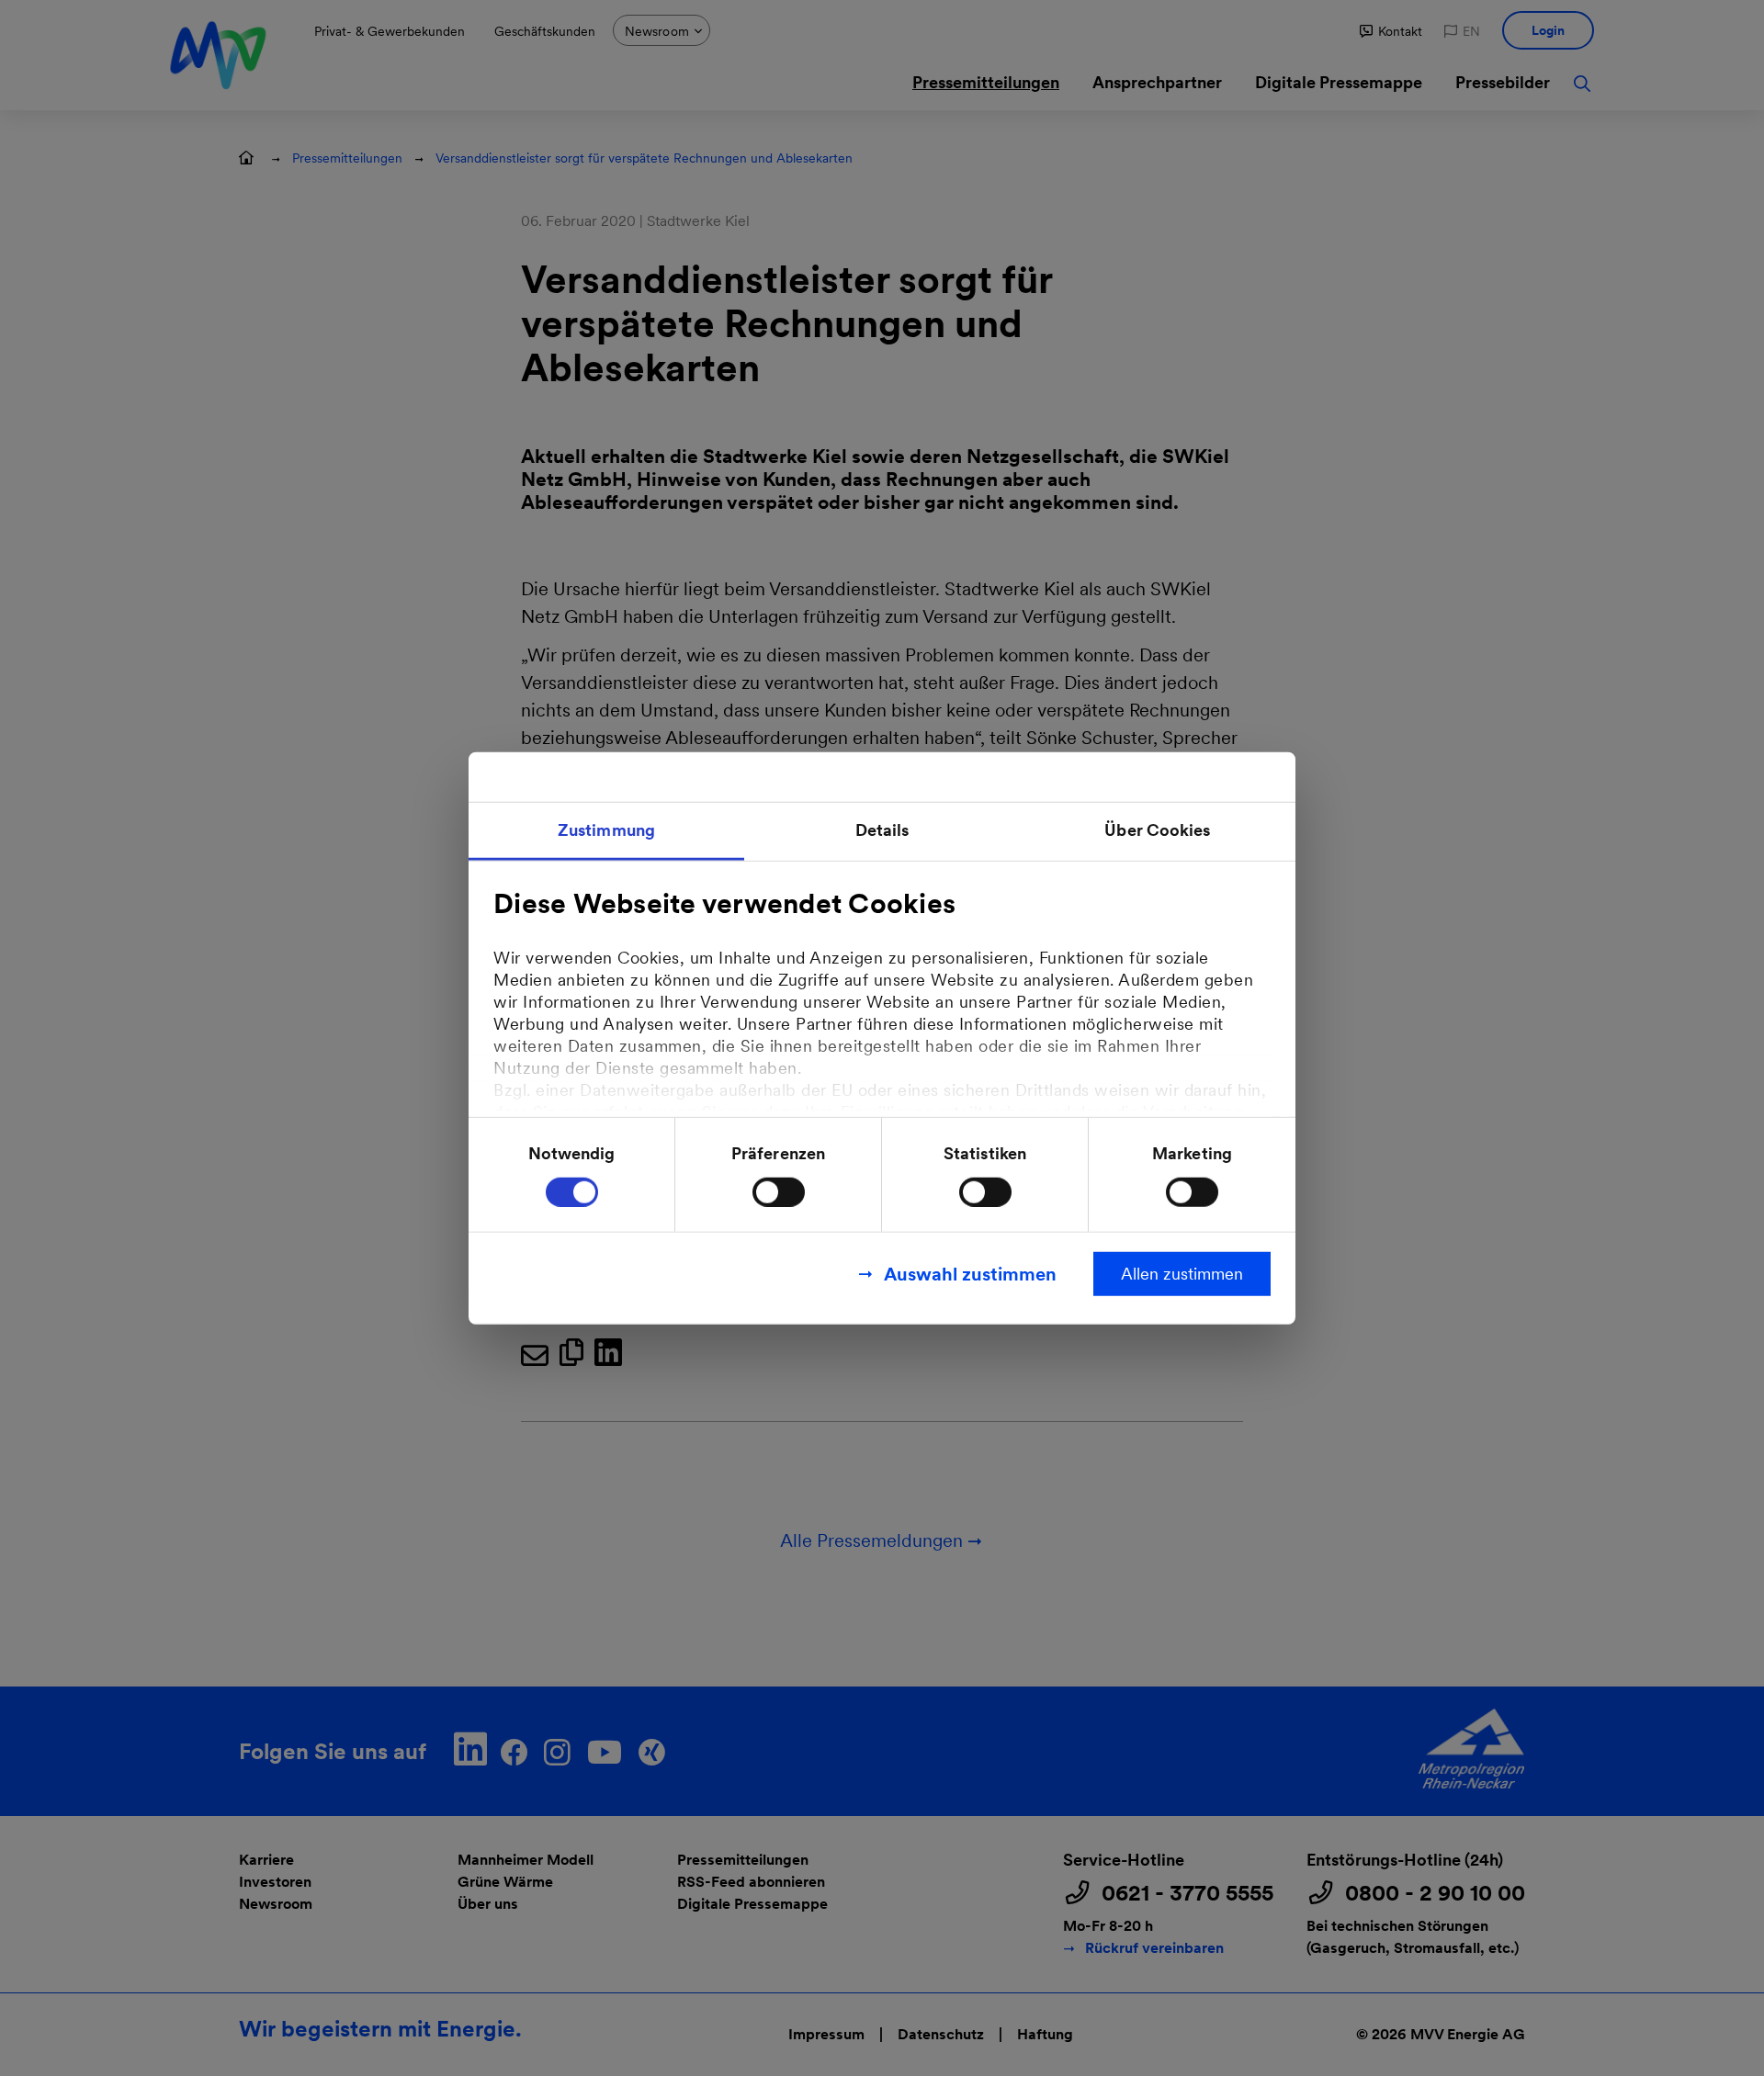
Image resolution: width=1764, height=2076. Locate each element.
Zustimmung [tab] (606, 830)
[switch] (779, 1191)
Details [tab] (882, 830)
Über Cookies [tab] (1157, 830)
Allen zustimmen (1182, 1273)
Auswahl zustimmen (970, 1273)
